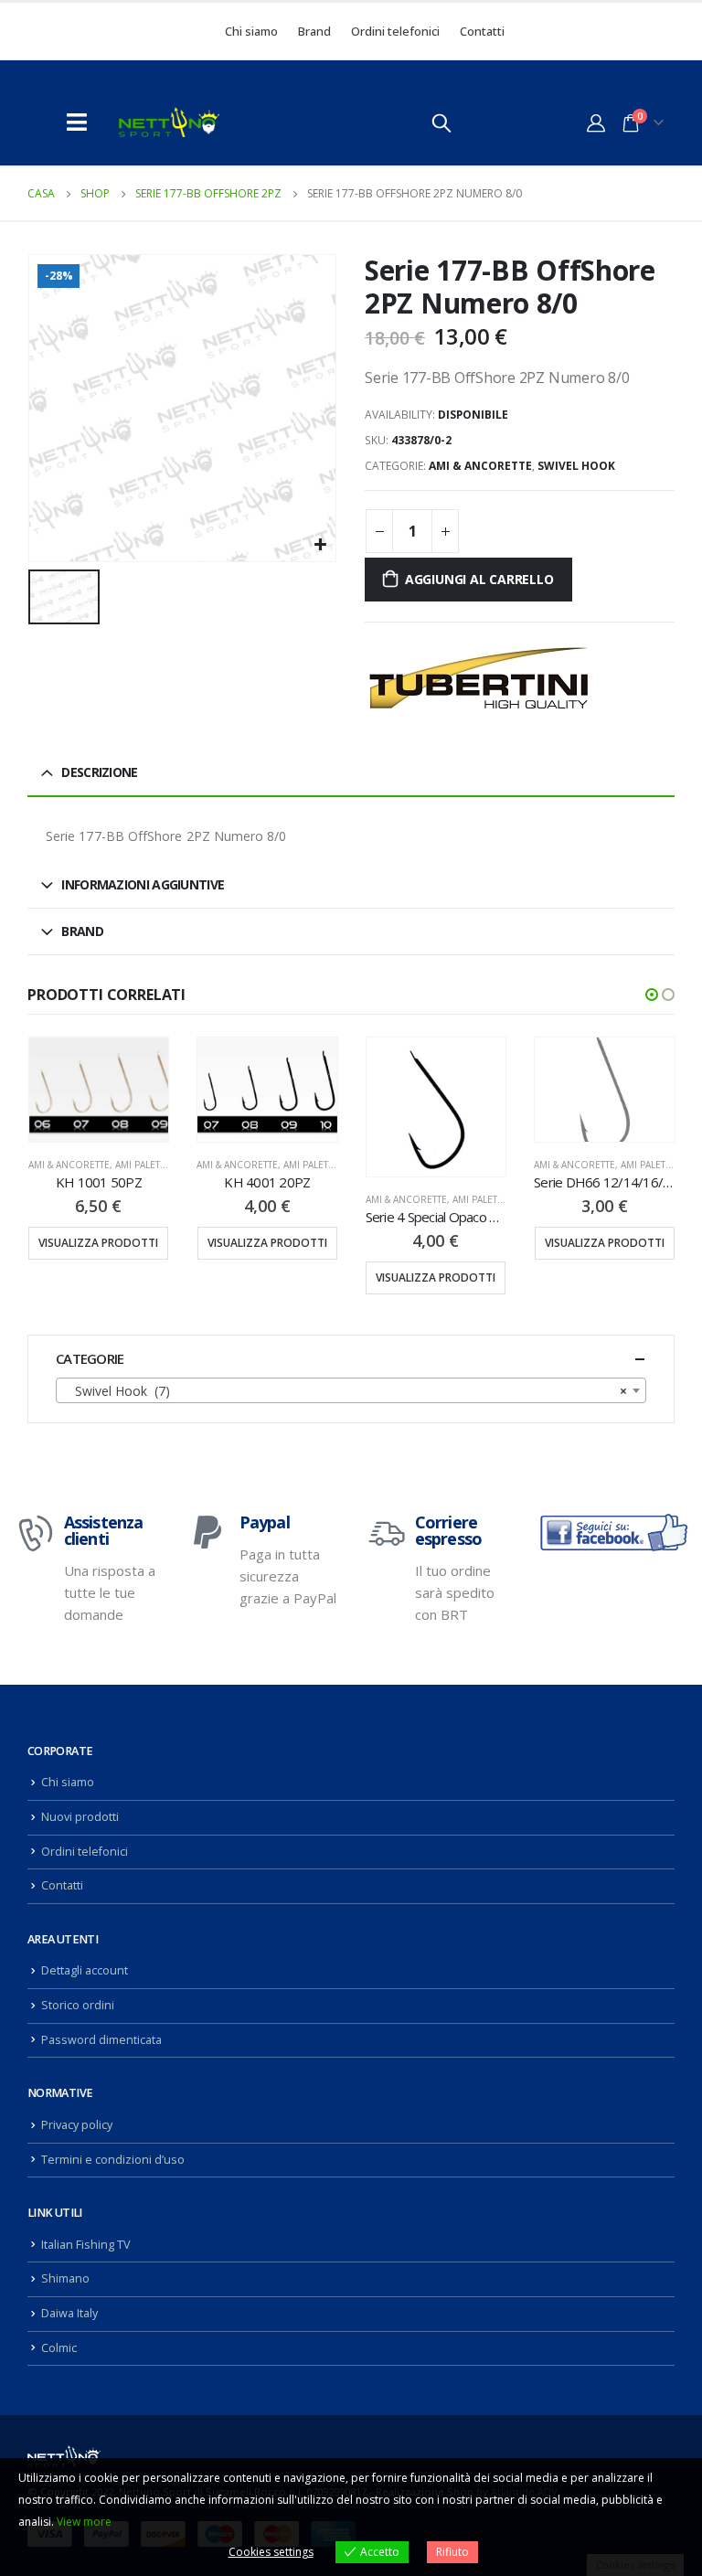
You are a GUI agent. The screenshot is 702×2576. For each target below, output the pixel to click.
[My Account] (596, 122)
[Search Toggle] (441, 122)
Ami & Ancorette (480, 466)
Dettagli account (85, 1970)
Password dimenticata (101, 2040)
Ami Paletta (143, 1165)
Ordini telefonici (395, 31)
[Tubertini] (479, 678)
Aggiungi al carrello (479, 579)
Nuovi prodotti (80, 1817)
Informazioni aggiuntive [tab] (143, 884)
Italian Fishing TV (86, 2245)
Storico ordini (78, 2005)
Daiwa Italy (69, 2313)
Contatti (482, 31)
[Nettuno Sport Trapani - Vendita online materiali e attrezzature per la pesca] (169, 122)
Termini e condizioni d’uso (113, 2160)
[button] (652, 995)
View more (84, 2522)
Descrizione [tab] (99, 772)
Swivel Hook (576, 466)
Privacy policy (77, 2125)
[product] (99, 1090)
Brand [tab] (82, 931)
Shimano (65, 2278)
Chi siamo (251, 31)
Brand (314, 31)
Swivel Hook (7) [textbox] (346, 1391)
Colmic (59, 2348)
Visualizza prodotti (98, 1243)
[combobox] (351, 1390)
